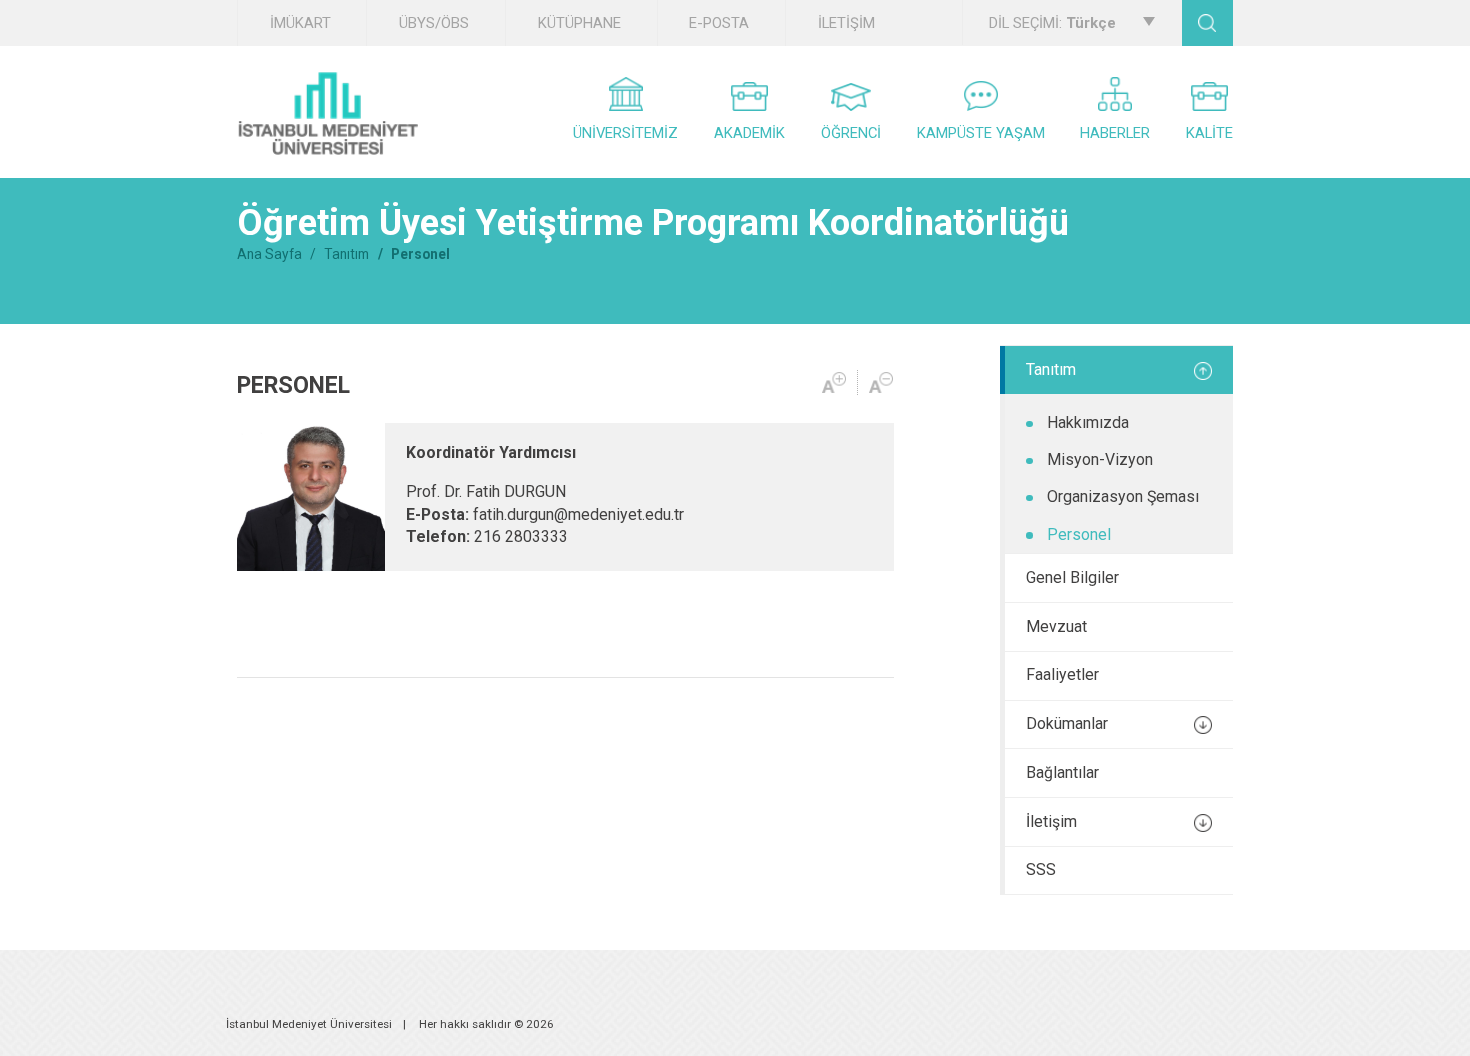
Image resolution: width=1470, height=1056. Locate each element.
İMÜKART (300, 23)
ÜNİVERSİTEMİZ (625, 133)
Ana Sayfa (269, 254)
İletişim (1051, 821)
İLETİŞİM (846, 23)
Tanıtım (346, 254)
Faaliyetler (1062, 674)
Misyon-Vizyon (1100, 459)
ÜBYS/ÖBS (434, 23)
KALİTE (1209, 133)
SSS (1041, 869)
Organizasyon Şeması (1123, 496)
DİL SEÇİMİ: (1052, 23)
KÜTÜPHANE (579, 23)
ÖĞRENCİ (851, 133)
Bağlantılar (1062, 772)
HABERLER (1115, 133)
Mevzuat (1056, 626)
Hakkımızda (1088, 422)
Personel (1079, 534)
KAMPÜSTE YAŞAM (981, 133)
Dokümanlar (1067, 723)
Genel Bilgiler (1072, 577)
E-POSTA (719, 23)
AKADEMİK (749, 133)
